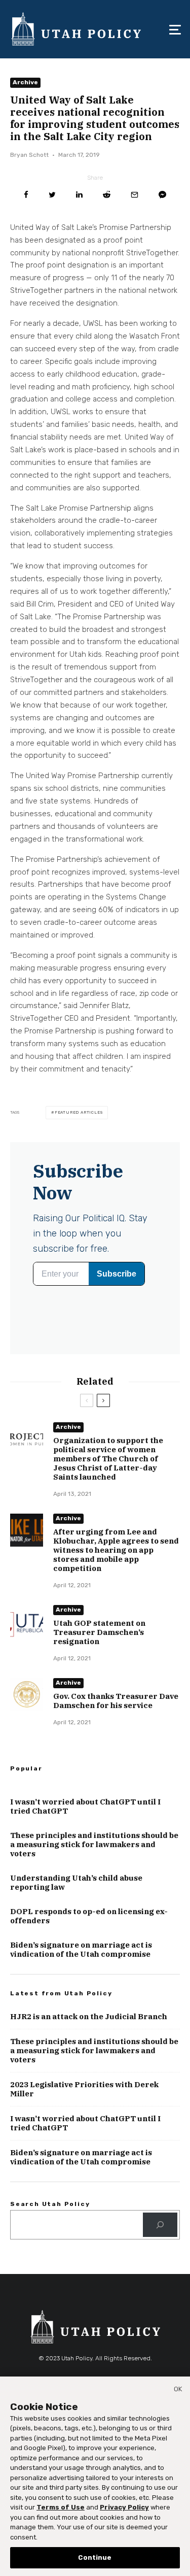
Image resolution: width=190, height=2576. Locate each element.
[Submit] (107, 195)
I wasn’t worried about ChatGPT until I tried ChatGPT (85, 1806)
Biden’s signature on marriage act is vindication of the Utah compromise (81, 1950)
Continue (95, 2557)
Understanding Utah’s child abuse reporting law (76, 1883)
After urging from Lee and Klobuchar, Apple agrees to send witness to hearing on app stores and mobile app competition (116, 1550)
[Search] (160, 2225)
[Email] (135, 195)
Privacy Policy (124, 2507)
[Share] (26, 195)
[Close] (178, 2391)
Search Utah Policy (50, 2204)
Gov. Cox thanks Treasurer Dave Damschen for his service (116, 1701)
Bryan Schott (29, 155)
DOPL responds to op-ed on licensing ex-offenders (89, 1916)
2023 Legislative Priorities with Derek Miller (84, 2089)
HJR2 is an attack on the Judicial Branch (89, 2017)
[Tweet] (52, 195)
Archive (25, 82)
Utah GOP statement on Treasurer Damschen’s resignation (99, 1632)
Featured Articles (79, 1112)
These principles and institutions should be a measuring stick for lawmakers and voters (94, 1845)
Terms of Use (61, 2507)
